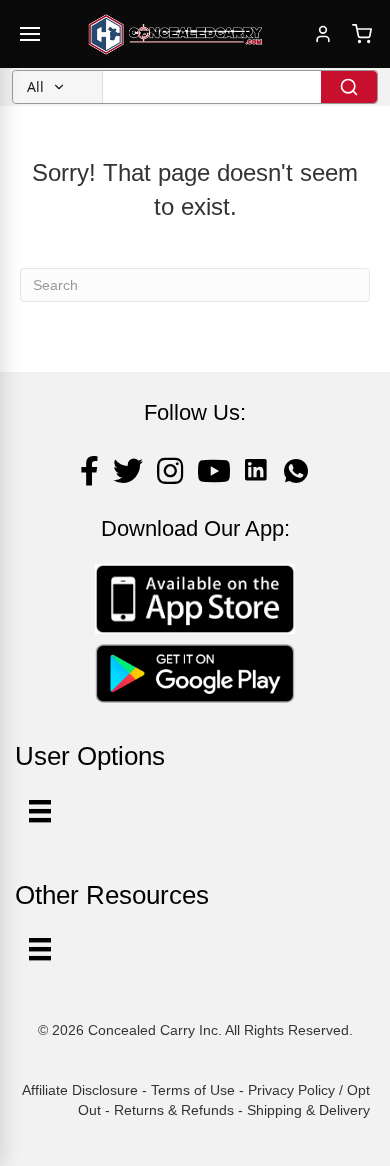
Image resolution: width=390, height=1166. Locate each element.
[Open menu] (30, 34)
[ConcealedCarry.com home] (176, 34)
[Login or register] (323, 34)
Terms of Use (193, 1090)
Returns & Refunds (174, 1110)
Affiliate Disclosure (80, 1090)
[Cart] (362, 34)
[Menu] (40, 949)
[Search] (349, 87)
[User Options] (40, 811)
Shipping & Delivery (308, 1110)
